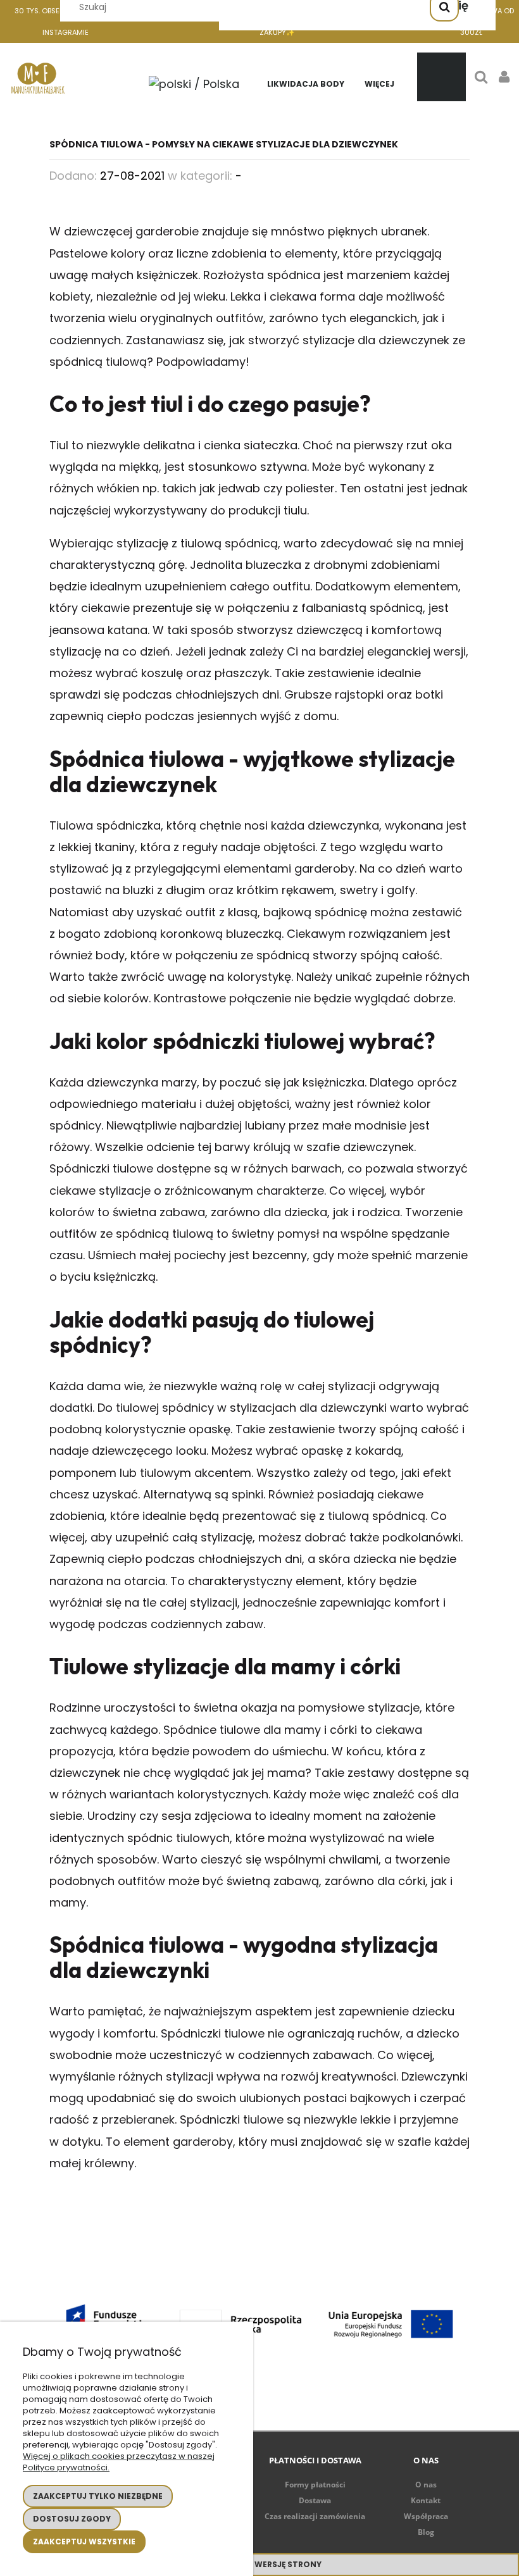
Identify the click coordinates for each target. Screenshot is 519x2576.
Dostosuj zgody (72, 2519)
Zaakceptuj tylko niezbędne (98, 2496)
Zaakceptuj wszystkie (84, 2542)
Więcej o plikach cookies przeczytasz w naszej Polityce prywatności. (119, 2462)
